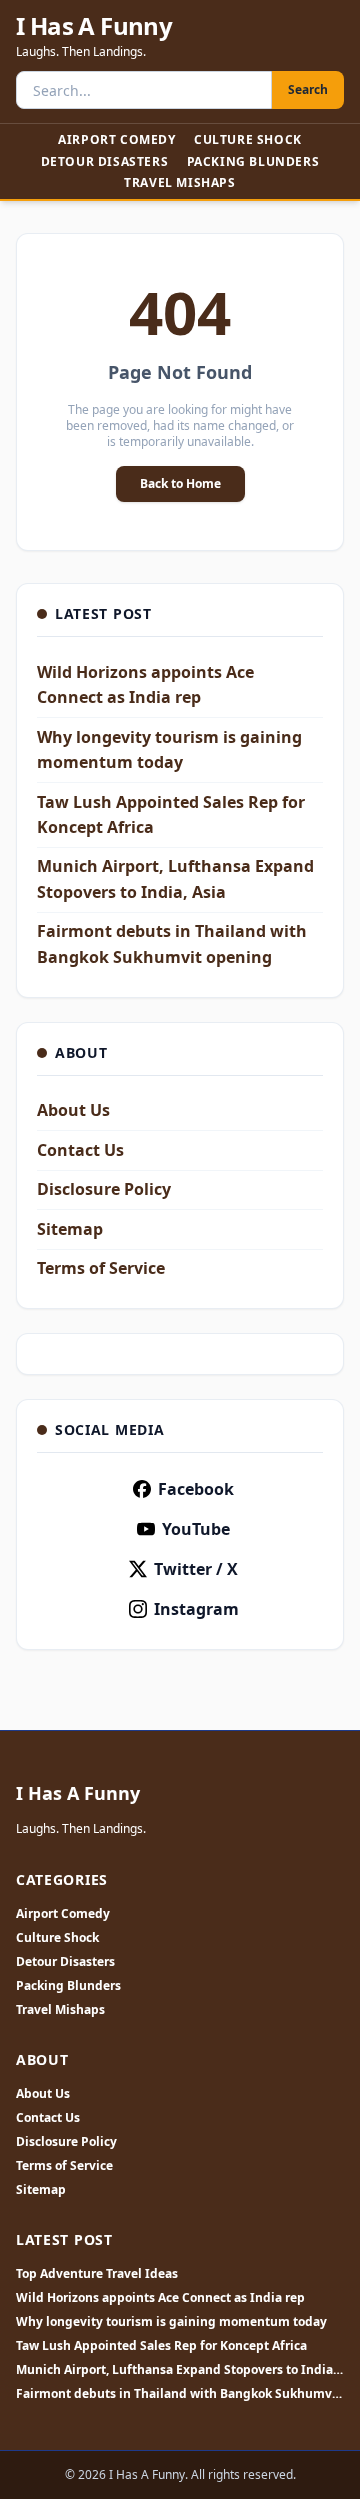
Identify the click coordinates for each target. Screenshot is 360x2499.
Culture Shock (248, 139)
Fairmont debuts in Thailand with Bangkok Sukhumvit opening (178, 2394)
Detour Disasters (105, 161)
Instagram (196, 1609)
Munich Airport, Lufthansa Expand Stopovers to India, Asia (176, 2370)
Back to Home (180, 483)
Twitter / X (196, 1569)
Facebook (196, 1489)
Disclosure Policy (104, 1189)
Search (308, 89)
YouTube (196, 1529)
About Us (73, 1110)
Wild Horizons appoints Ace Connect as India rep (160, 2298)
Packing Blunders (253, 161)
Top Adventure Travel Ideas (97, 2274)
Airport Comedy (116, 139)
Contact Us (80, 1150)
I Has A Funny (94, 26)
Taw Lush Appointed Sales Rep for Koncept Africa (161, 2346)
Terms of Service (101, 1268)
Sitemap (70, 1229)
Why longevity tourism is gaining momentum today (171, 2322)
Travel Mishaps (179, 182)
